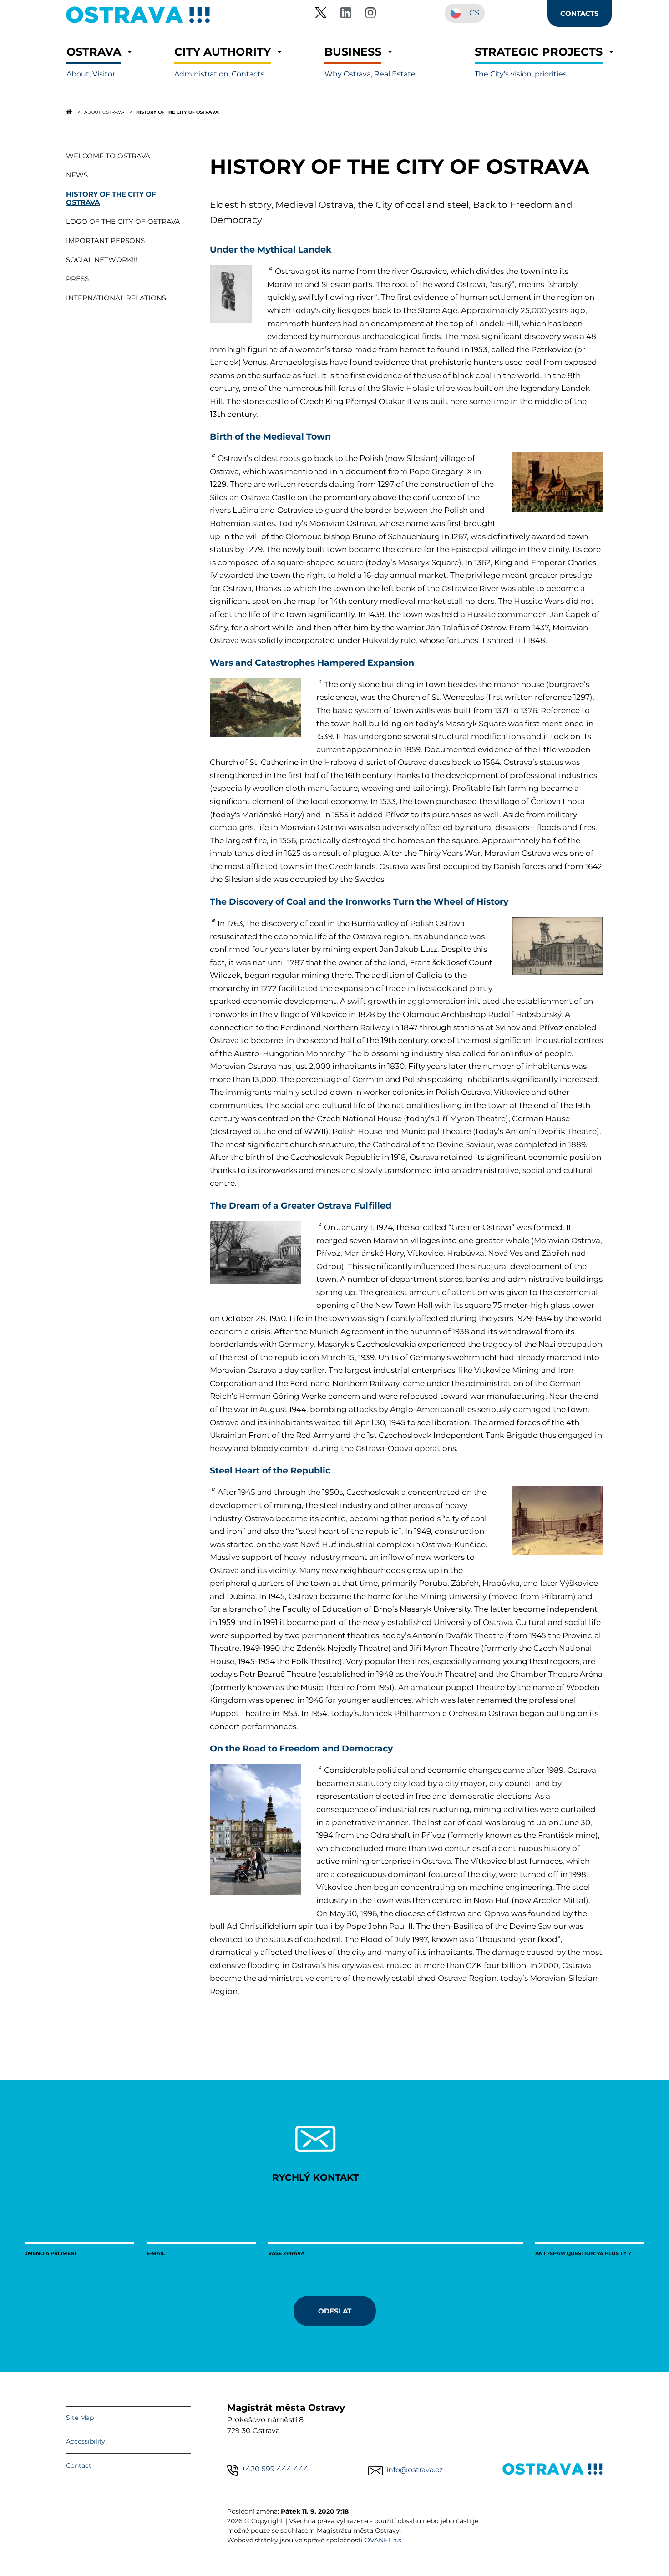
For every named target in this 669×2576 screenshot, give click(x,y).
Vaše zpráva (286, 2253)
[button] (94, 62)
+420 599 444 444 (275, 2469)
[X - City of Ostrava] (321, 14)
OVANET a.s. (384, 2540)
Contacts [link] (580, 13)
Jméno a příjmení (51, 2253)
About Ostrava (104, 112)
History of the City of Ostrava (177, 112)
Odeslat (335, 2311)
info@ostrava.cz (415, 2470)
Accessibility (86, 2441)
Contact (79, 2465)
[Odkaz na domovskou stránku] (69, 111)
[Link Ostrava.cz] (553, 2471)
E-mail (156, 2253)
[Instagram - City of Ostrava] (370, 14)
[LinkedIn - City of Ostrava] (346, 14)
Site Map (80, 2418)
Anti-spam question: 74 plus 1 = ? (583, 2253)
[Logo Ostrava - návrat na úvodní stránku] (138, 23)
